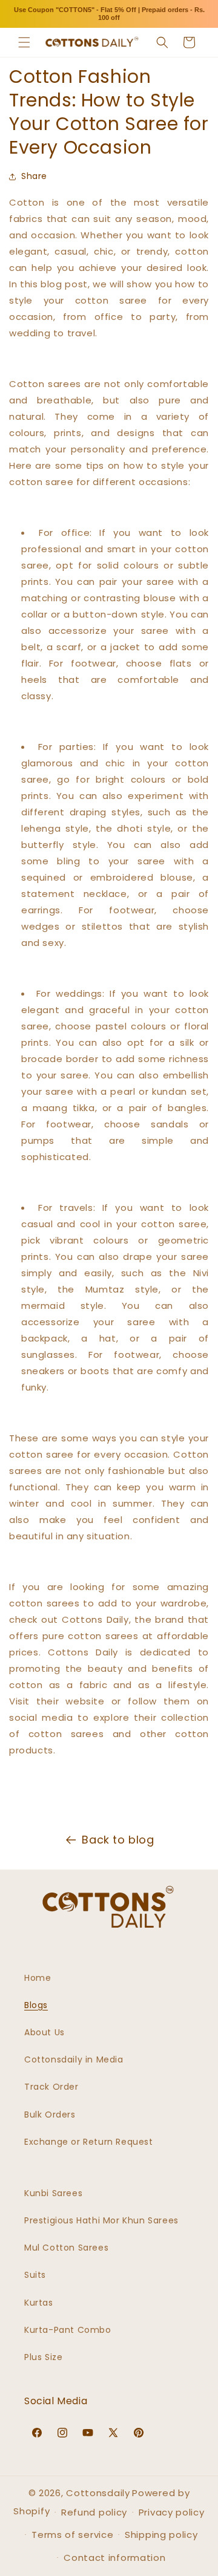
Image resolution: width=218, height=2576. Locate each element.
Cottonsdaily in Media (74, 2059)
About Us (45, 2032)
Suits (35, 2275)
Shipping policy (161, 2535)
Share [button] (34, 176)
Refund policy (94, 2512)
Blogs (36, 2005)
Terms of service (72, 2535)
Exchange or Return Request (89, 2142)
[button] (24, 42)
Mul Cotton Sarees (66, 2248)
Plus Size (43, 2357)
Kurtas (39, 2303)
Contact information (114, 2558)
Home (38, 1978)
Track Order (51, 2087)
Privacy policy (172, 2512)
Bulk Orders (50, 2115)
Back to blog (118, 1840)
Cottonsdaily (98, 2493)
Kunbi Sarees (53, 2193)
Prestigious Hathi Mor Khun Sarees (101, 2220)
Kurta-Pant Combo (68, 2330)
